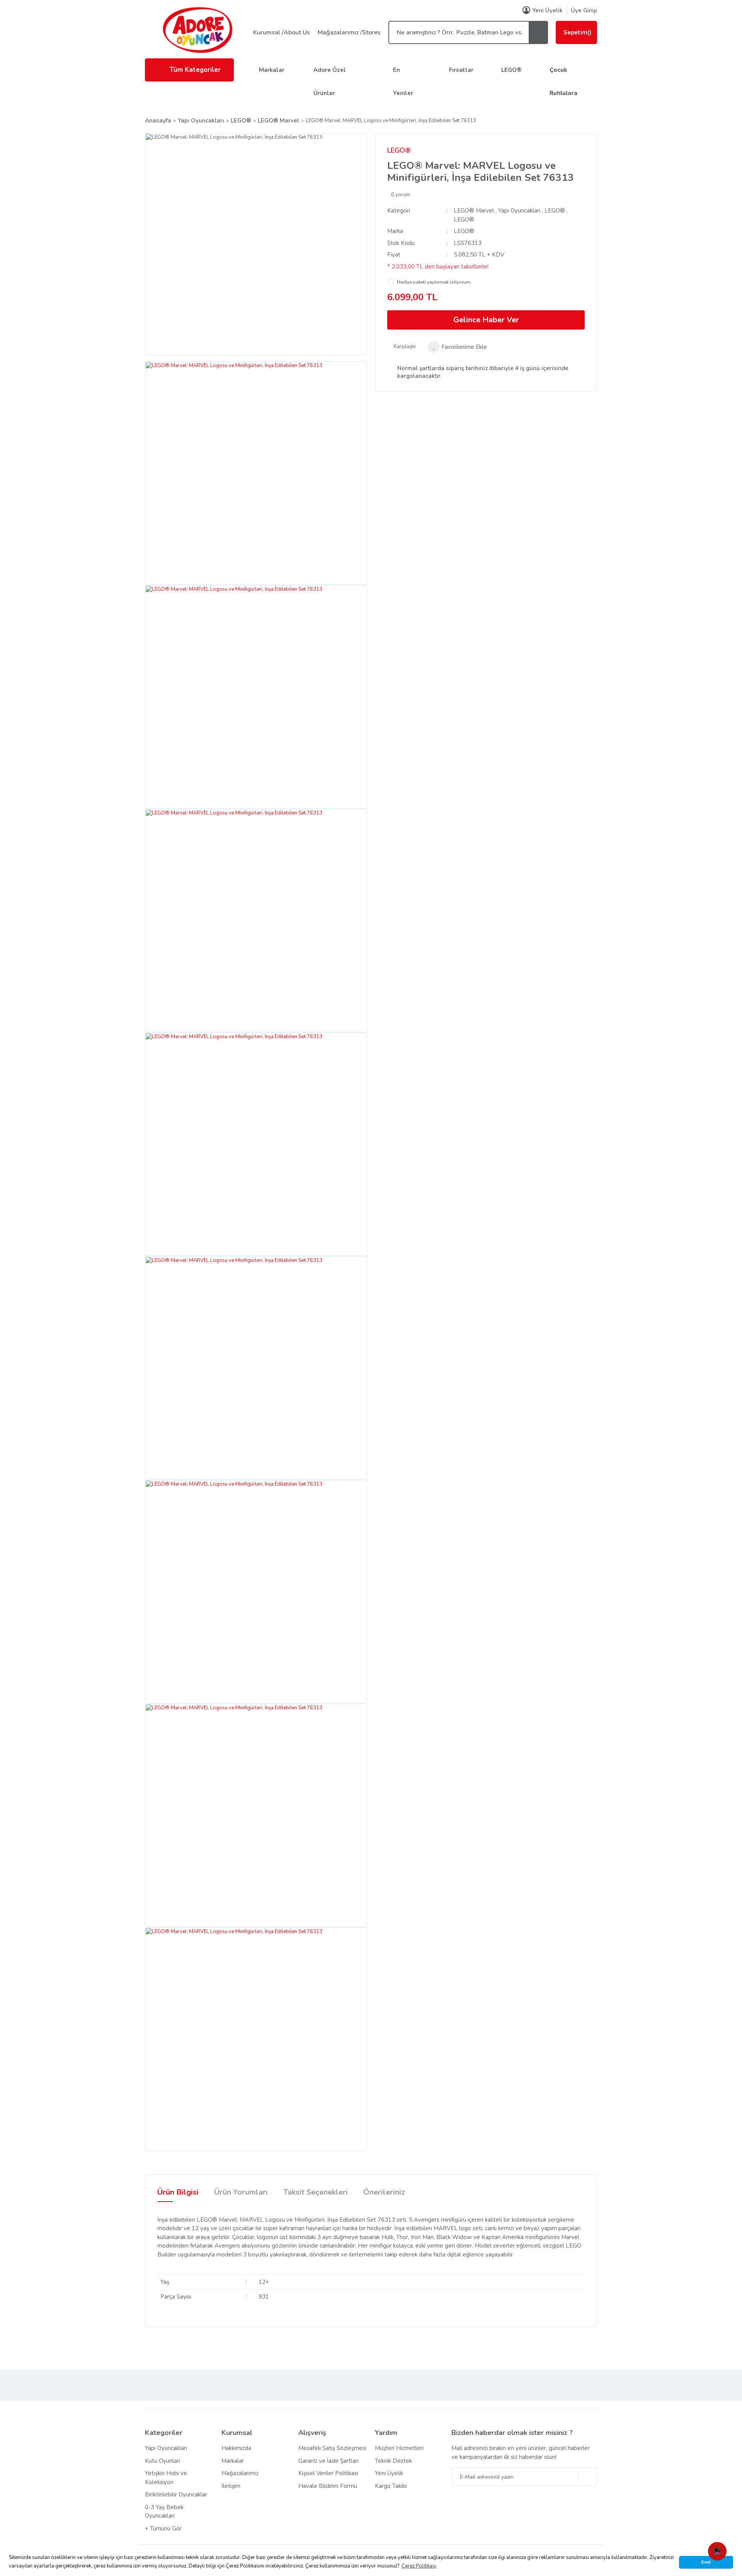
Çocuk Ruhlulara (563, 82)
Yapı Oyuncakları (519, 211)
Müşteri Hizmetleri (399, 2448)
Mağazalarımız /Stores (349, 32)
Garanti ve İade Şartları (328, 2461)
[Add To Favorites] (457, 347)
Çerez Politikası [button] (419, 2566)
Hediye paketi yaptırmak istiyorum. (434, 282)
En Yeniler (403, 82)
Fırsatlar (461, 70)
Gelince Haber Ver (486, 320)
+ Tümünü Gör (163, 2528)
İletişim (231, 2486)
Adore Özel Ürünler (330, 82)
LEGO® (511, 70)
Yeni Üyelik (547, 10)
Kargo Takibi (391, 2486)
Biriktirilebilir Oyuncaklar (176, 2494)
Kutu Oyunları (163, 2461)
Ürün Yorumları (241, 2192)
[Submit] (587, 2477)
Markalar (272, 70)
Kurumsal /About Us (282, 32)
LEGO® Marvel (474, 211)
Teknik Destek (393, 2461)
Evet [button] (706, 2562)
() (577, 32)
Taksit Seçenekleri (316, 2192)
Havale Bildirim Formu (328, 2486)
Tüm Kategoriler (195, 70)
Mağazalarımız (240, 2473)
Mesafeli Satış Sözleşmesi (332, 2448)
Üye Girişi (584, 10)
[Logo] (197, 30)
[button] (717, 2551)
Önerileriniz (384, 2192)
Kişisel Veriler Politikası (328, 2473)
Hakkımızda (236, 2448)
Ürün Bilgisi (178, 2192)
